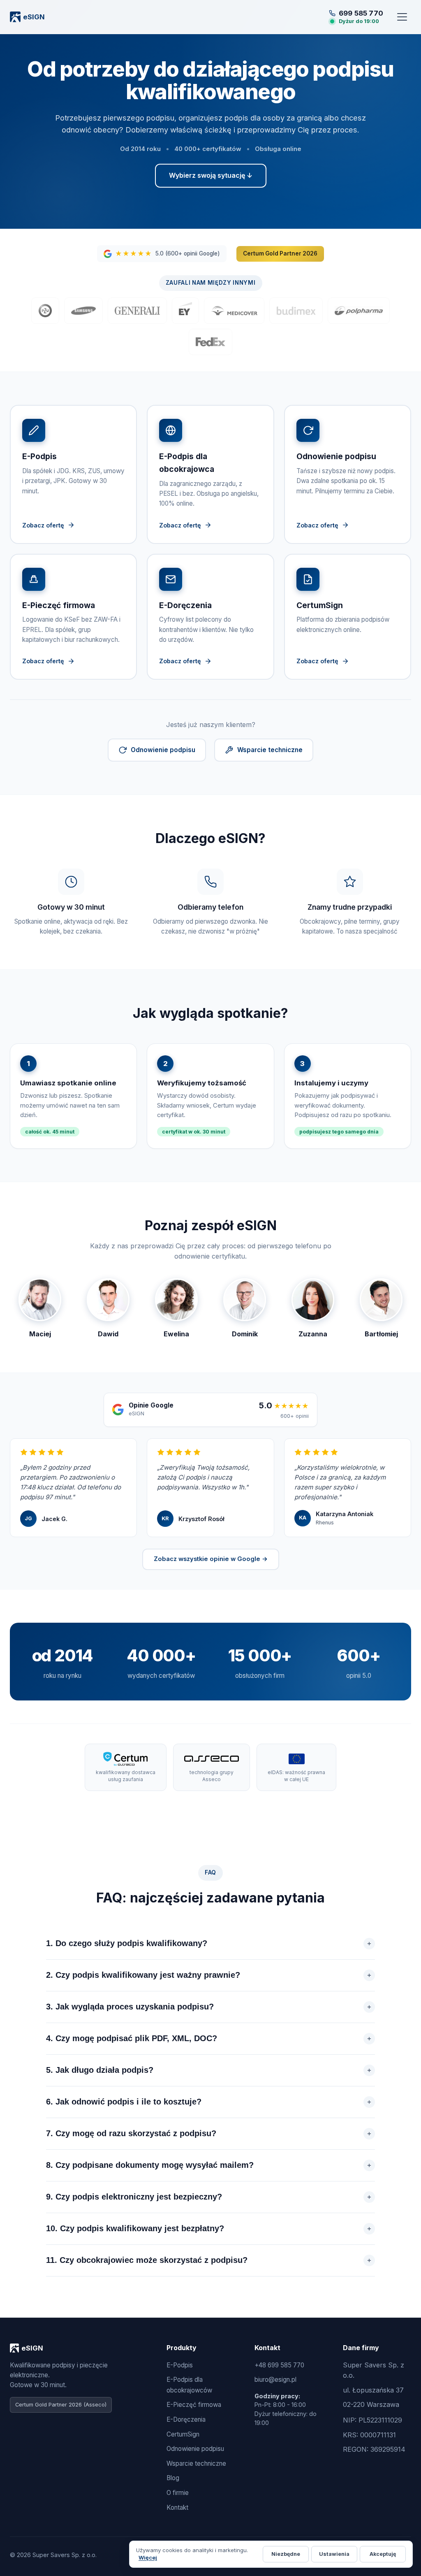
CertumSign (183, 2434)
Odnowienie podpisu (163, 750)
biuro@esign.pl (275, 2380)
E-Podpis (180, 2365)
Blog (173, 2478)
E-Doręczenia (186, 2419)
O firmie (178, 2493)
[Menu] (402, 17)
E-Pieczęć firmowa (194, 2405)
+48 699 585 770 (279, 2365)
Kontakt (177, 2507)
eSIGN (34, 17)
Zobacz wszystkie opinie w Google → (211, 1559)
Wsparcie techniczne (270, 750)
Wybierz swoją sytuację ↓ (211, 175)
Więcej (148, 2557)
